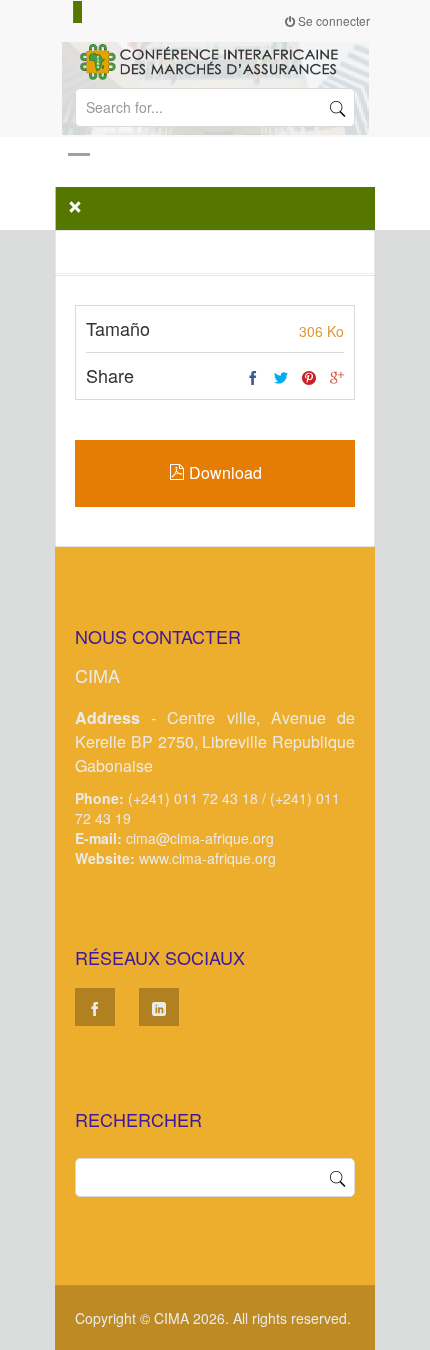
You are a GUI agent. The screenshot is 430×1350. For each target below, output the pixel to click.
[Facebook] (253, 378)
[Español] (78, 12)
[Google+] (337, 378)
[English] (69, 12)
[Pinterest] (309, 378)
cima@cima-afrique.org (200, 838)
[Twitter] (281, 378)
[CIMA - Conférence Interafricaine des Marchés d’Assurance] (215, 60)
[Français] (60, 12)
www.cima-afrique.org (207, 858)
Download (223, 472)
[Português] (87, 12)
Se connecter (332, 20)
